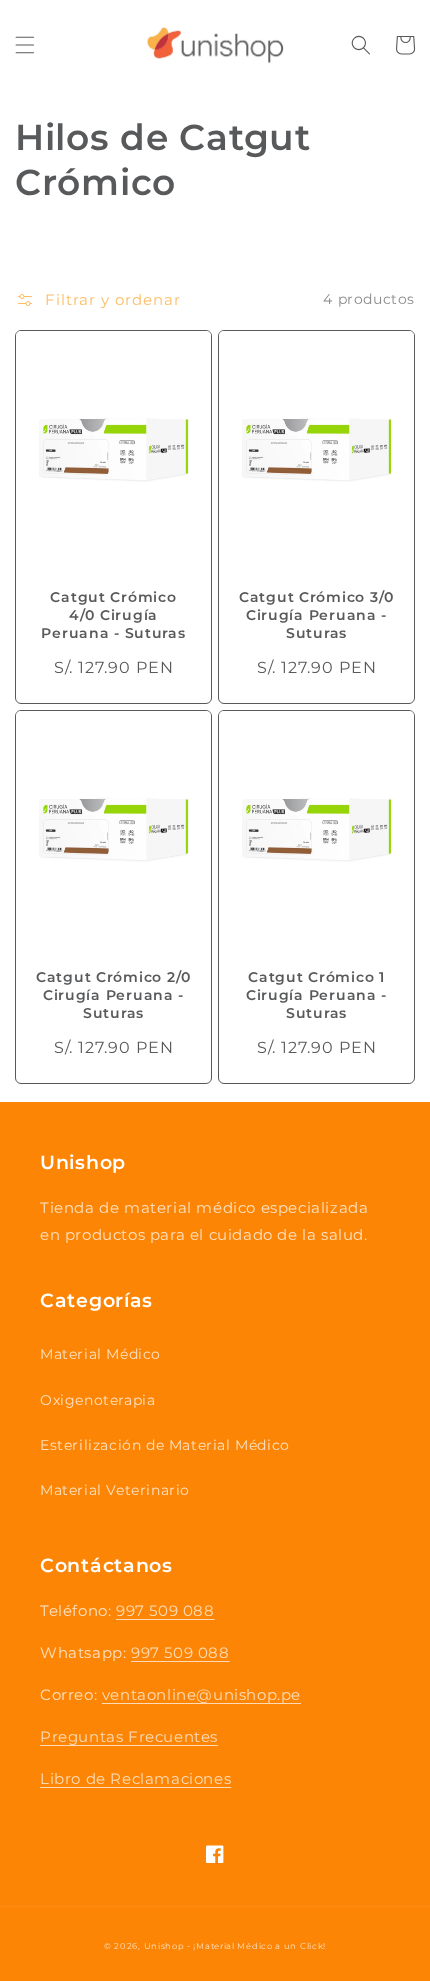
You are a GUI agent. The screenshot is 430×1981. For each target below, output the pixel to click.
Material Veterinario (115, 1490)
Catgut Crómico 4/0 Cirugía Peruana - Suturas (113, 615)
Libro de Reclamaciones (135, 1778)
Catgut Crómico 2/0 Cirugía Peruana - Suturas (113, 995)
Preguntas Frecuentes (129, 1736)
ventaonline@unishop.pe (201, 1694)
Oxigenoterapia (97, 1400)
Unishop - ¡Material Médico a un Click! (235, 1946)
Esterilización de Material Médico (165, 1445)
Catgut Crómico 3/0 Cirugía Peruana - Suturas (316, 615)
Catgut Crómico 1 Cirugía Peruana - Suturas (316, 995)
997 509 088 (165, 1610)
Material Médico (100, 1354)
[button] (25, 45)
